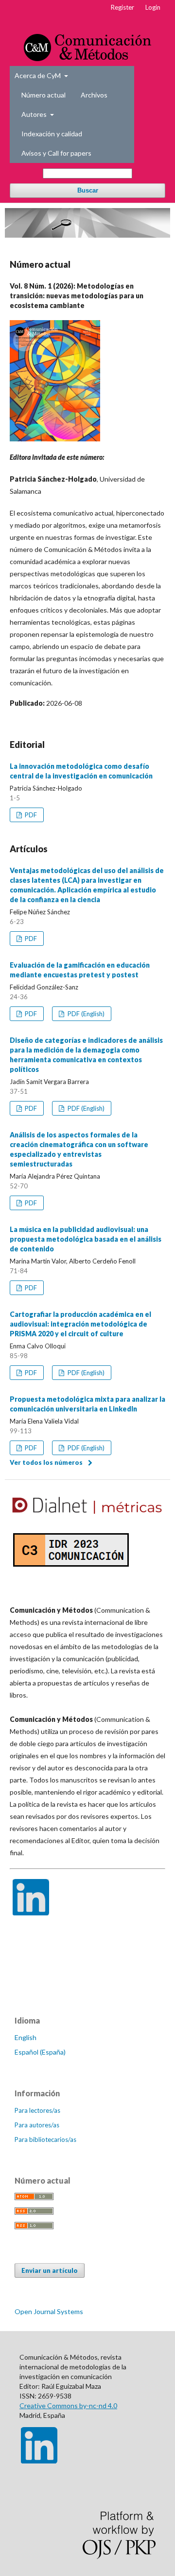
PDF (30, 815)
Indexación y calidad (52, 134)
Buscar (88, 190)
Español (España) (40, 2052)
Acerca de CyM (38, 75)
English (26, 2037)
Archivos (94, 95)
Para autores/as (37, 2125)
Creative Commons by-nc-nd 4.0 (68, 2406)
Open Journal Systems (49, 2311)
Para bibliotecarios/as (45, 2139)
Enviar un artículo (50, 2270)
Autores (35, 114)
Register (122, 7)
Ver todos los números (46, 1462)
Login (153, 7)
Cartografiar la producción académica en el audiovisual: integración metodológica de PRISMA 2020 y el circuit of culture (80, 1324)
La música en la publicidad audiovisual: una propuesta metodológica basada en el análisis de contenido (86, 1239)
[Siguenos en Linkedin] (31, 1913)
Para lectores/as (37, 2110)
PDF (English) (85, 1014)
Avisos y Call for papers (56, 153)
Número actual (44, 95)
